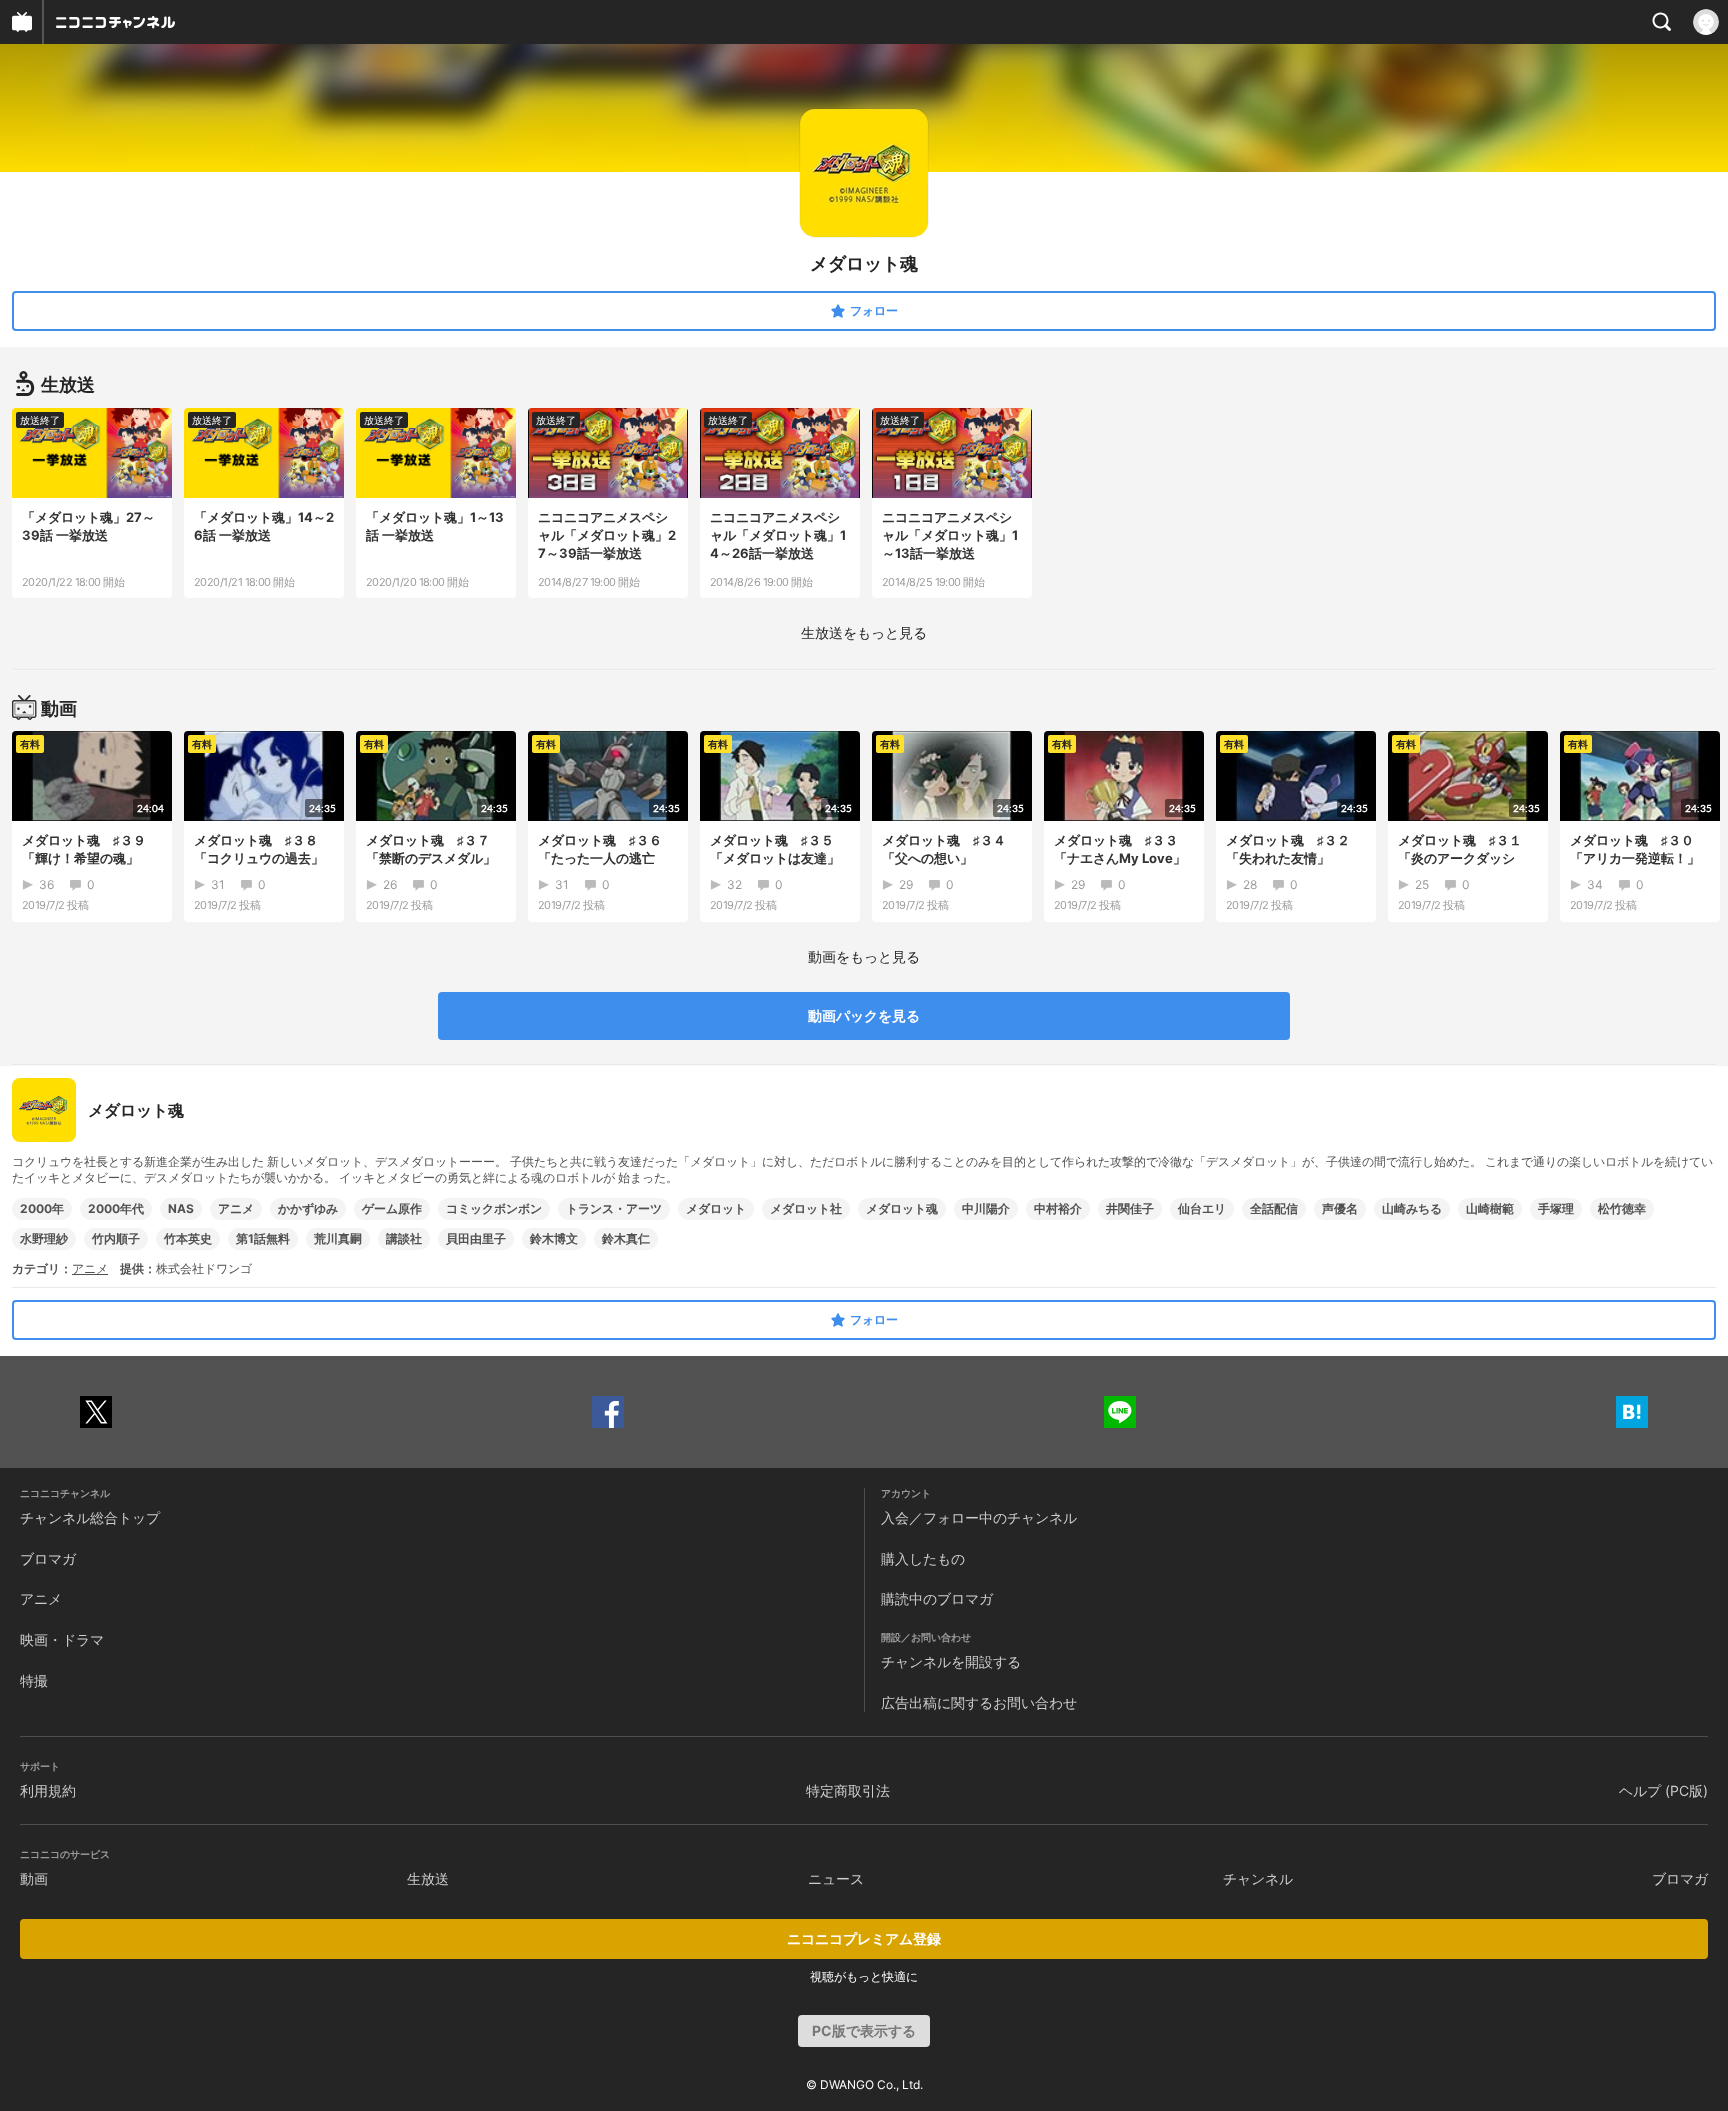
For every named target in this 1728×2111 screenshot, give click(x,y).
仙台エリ (1202, 1208)
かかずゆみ (308, 1208)
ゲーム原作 (392, 1208)
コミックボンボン (494, 1208)
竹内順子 (116, 1238)
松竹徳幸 (1622, 1208)
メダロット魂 (902, 1208)
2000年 (42, 1208)
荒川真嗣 (338, 1238)
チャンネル (1258, 1878)
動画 (34, 1878)
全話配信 (1274, 1208)
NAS (181, 1208)
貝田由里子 (476, 1238)
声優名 (1340, 1208)
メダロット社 (806, 1208)
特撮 (34, 1680)
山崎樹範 (1490, 1208)
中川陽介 (986, 1208)
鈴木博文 (554, 1238)
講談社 (404, 1238)
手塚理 (1556, 1208)
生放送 (428, 1878)
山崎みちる (1412, 1208)
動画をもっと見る (864, 956)
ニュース (836, 1878)
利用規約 (48, 1790)
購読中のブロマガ (937, 1598)
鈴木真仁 (626, 1238)
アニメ (236, 1208)
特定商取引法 (848, 1790)
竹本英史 (188, 1238)
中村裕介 (1058, 1208)
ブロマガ (48, 1558)
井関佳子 (1130, 1208)
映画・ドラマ (62, 1639)
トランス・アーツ (614, 1208)
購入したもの (923, 1558)
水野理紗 (44, 1238)
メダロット (716, 1208)
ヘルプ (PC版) (1663, 1790)
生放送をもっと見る (864, 632)
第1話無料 (263, 1238)
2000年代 (116, 1208)
